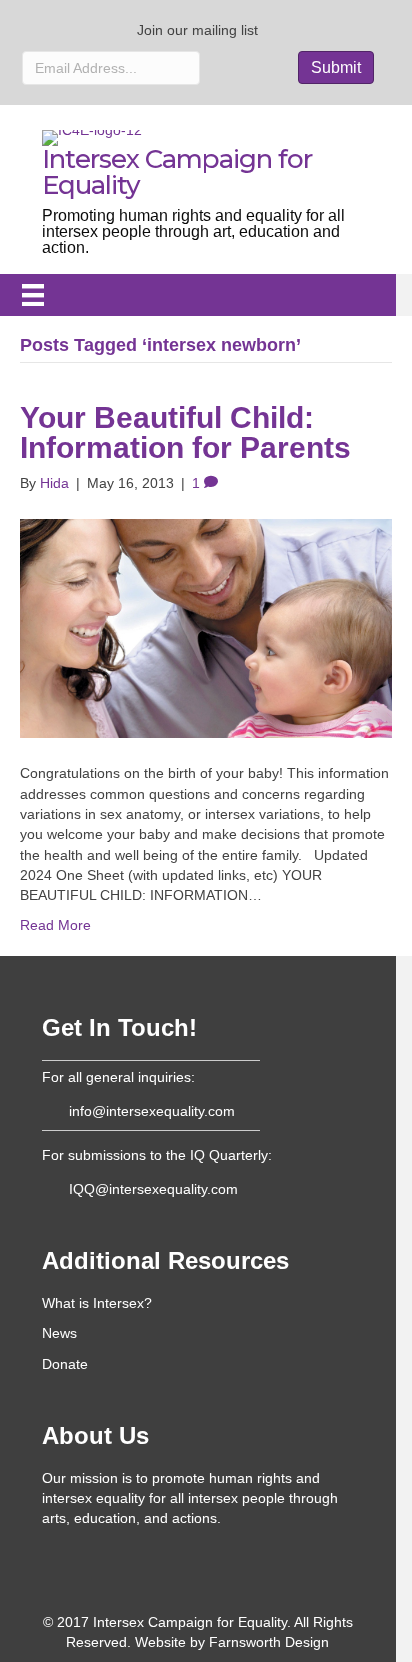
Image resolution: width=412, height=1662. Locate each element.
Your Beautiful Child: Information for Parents (185, 432)
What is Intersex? (97, 1303)
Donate (65, 1364)
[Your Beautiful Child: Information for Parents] (206, 627)
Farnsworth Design (269, 1642)
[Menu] (33, 295)
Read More (55, 925)
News (59, 1333)
